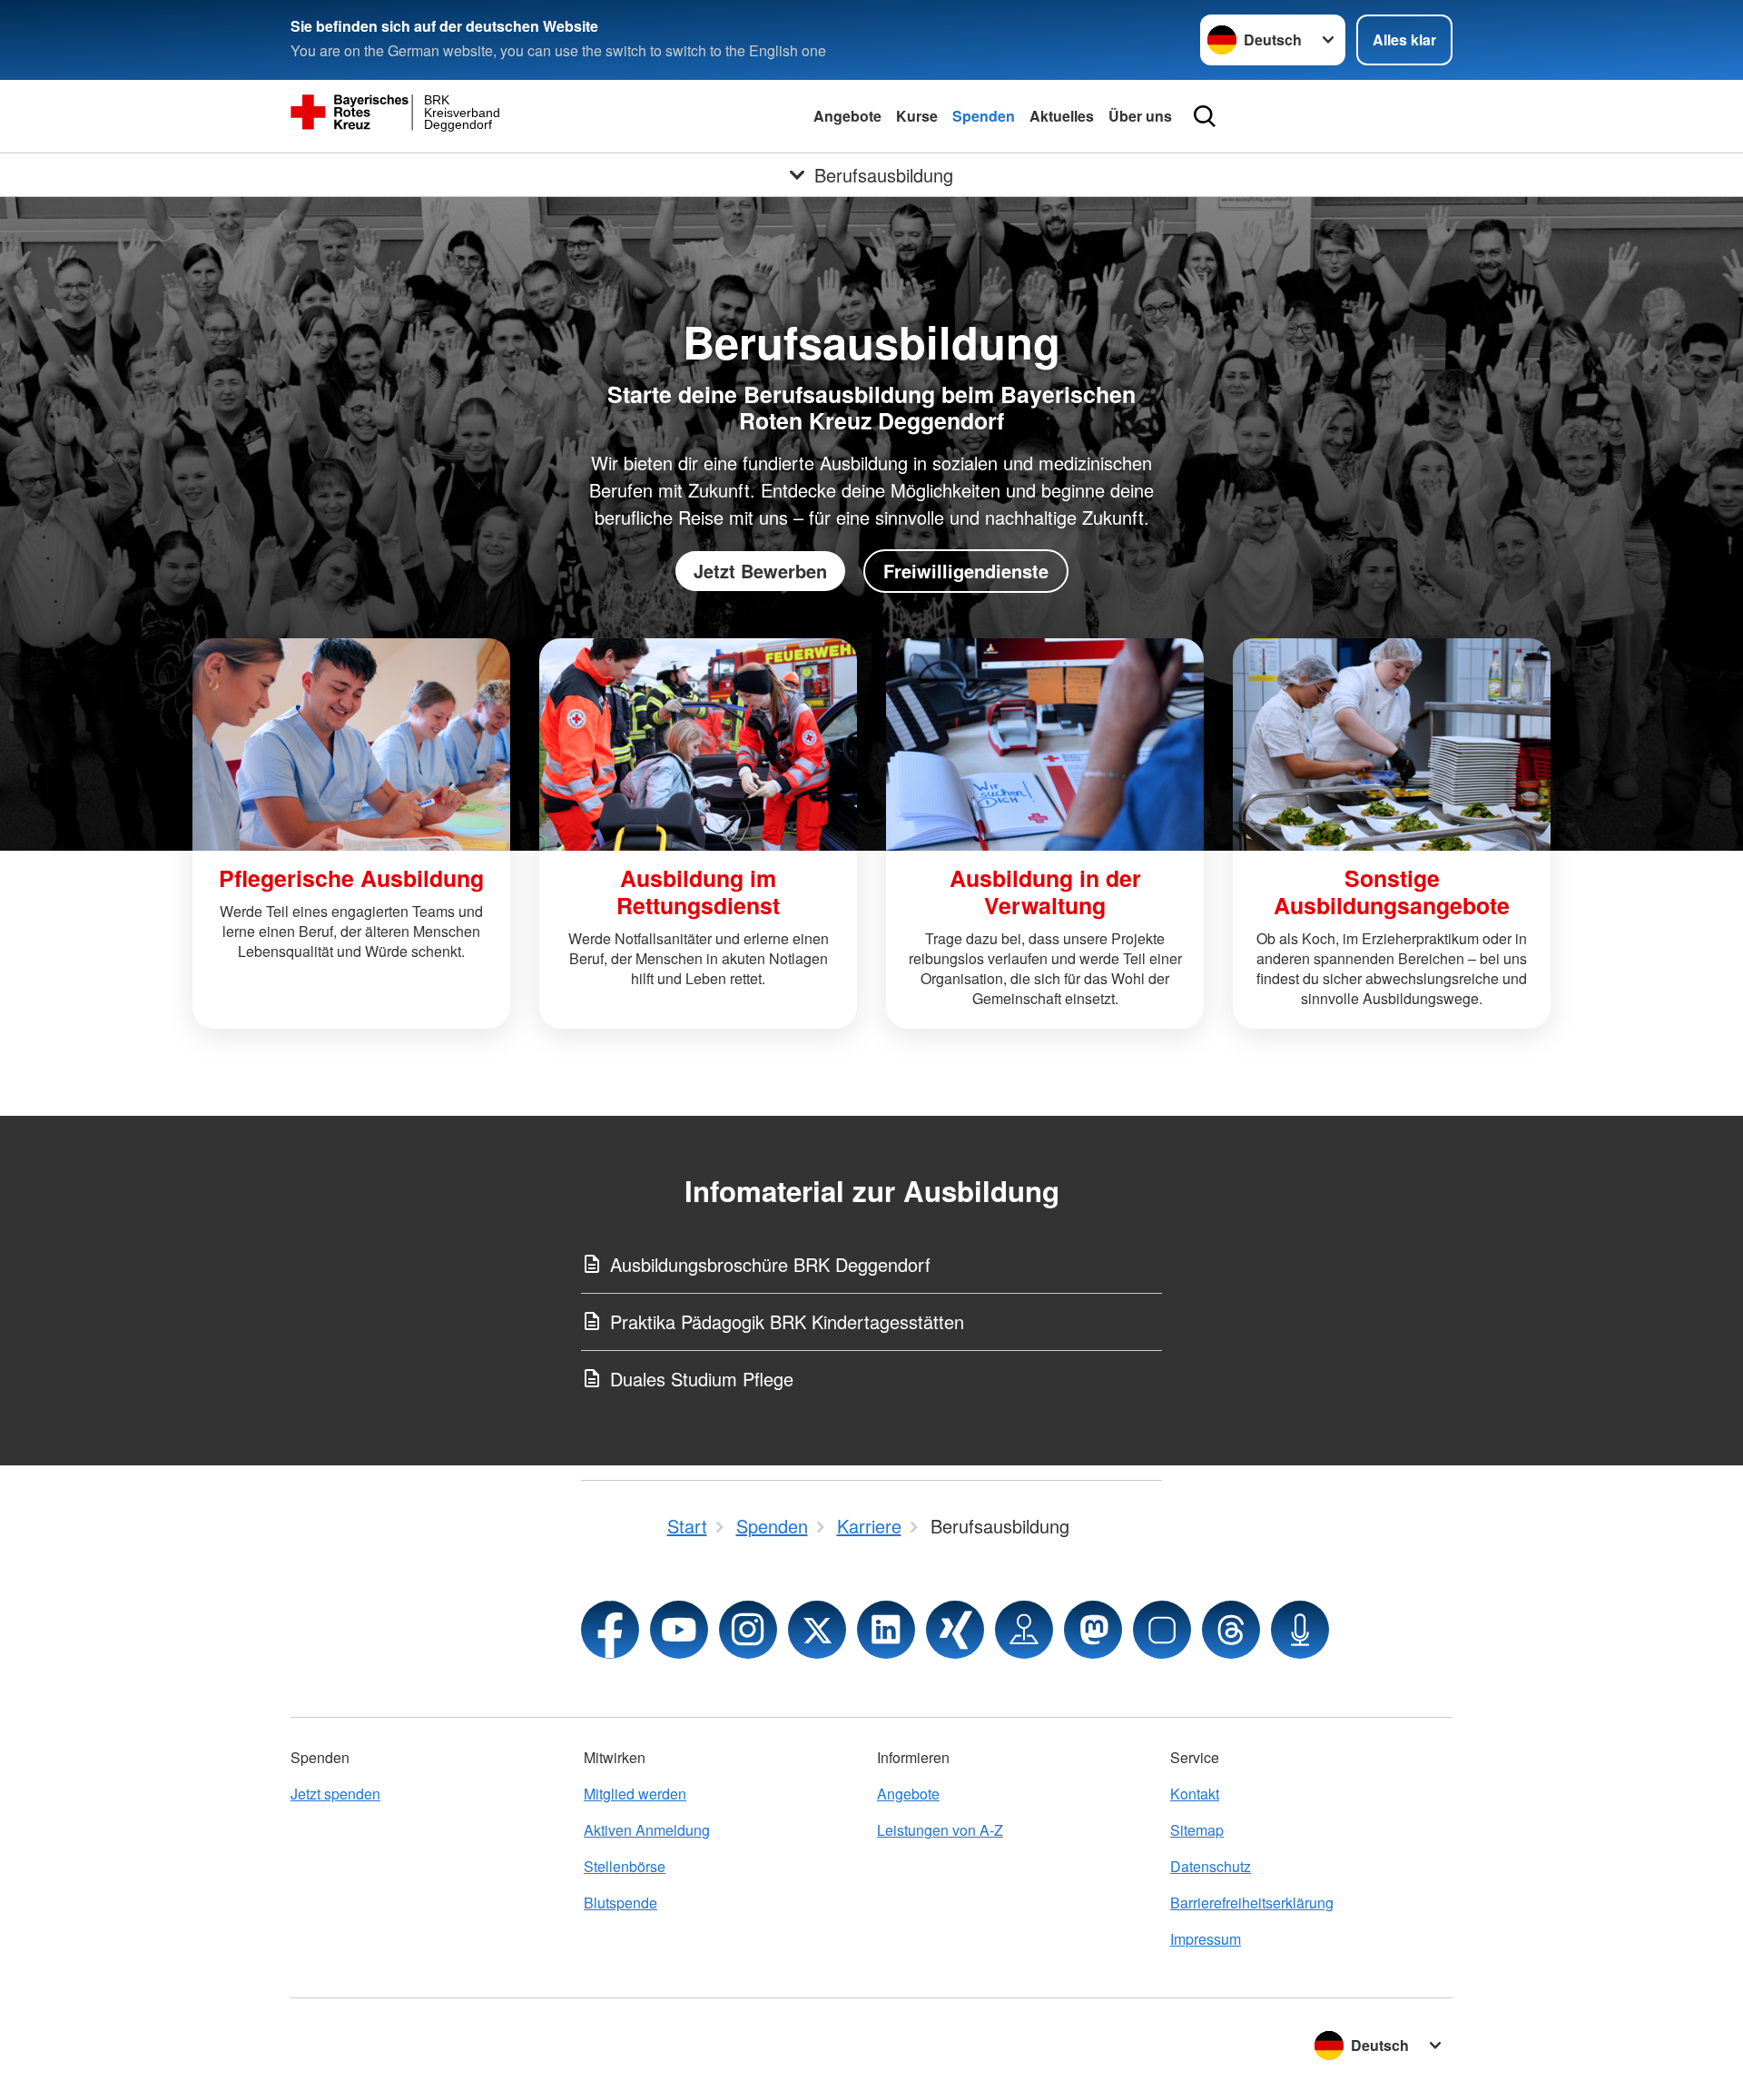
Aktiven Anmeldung (647, 1830)
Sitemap (1197, 1830)
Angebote (847, 116)
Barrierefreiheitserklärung (1252, 1903)
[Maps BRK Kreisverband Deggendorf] (1024, 1630)
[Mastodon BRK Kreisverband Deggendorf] (1093, 1630)
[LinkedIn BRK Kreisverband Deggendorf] (886, 1630)
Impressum (1206, 1939)
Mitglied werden (635, 1794)
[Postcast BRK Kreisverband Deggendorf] (1300, 1630)
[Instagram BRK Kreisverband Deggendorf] (748, 1630)
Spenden (984, 116)
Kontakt (1195, 1794)
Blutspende (620, 1903)
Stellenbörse (625, 1866)
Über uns (1140, 116)
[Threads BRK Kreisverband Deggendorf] (1231, 1630)
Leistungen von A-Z (940, 1830)
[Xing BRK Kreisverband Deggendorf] (955, 1630)
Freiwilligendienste (966, 571)
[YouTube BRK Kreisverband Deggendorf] (679, 1630)
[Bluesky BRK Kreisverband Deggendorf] (1162, 1630)
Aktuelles (1062, 116)
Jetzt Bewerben (760, 571)
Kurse (917, 116)
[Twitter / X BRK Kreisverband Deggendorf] (817, 1630)
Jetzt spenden (335, 1794)
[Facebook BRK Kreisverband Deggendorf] (610, 1630)
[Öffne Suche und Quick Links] (1205, 116)
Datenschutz (1211, 1866)
